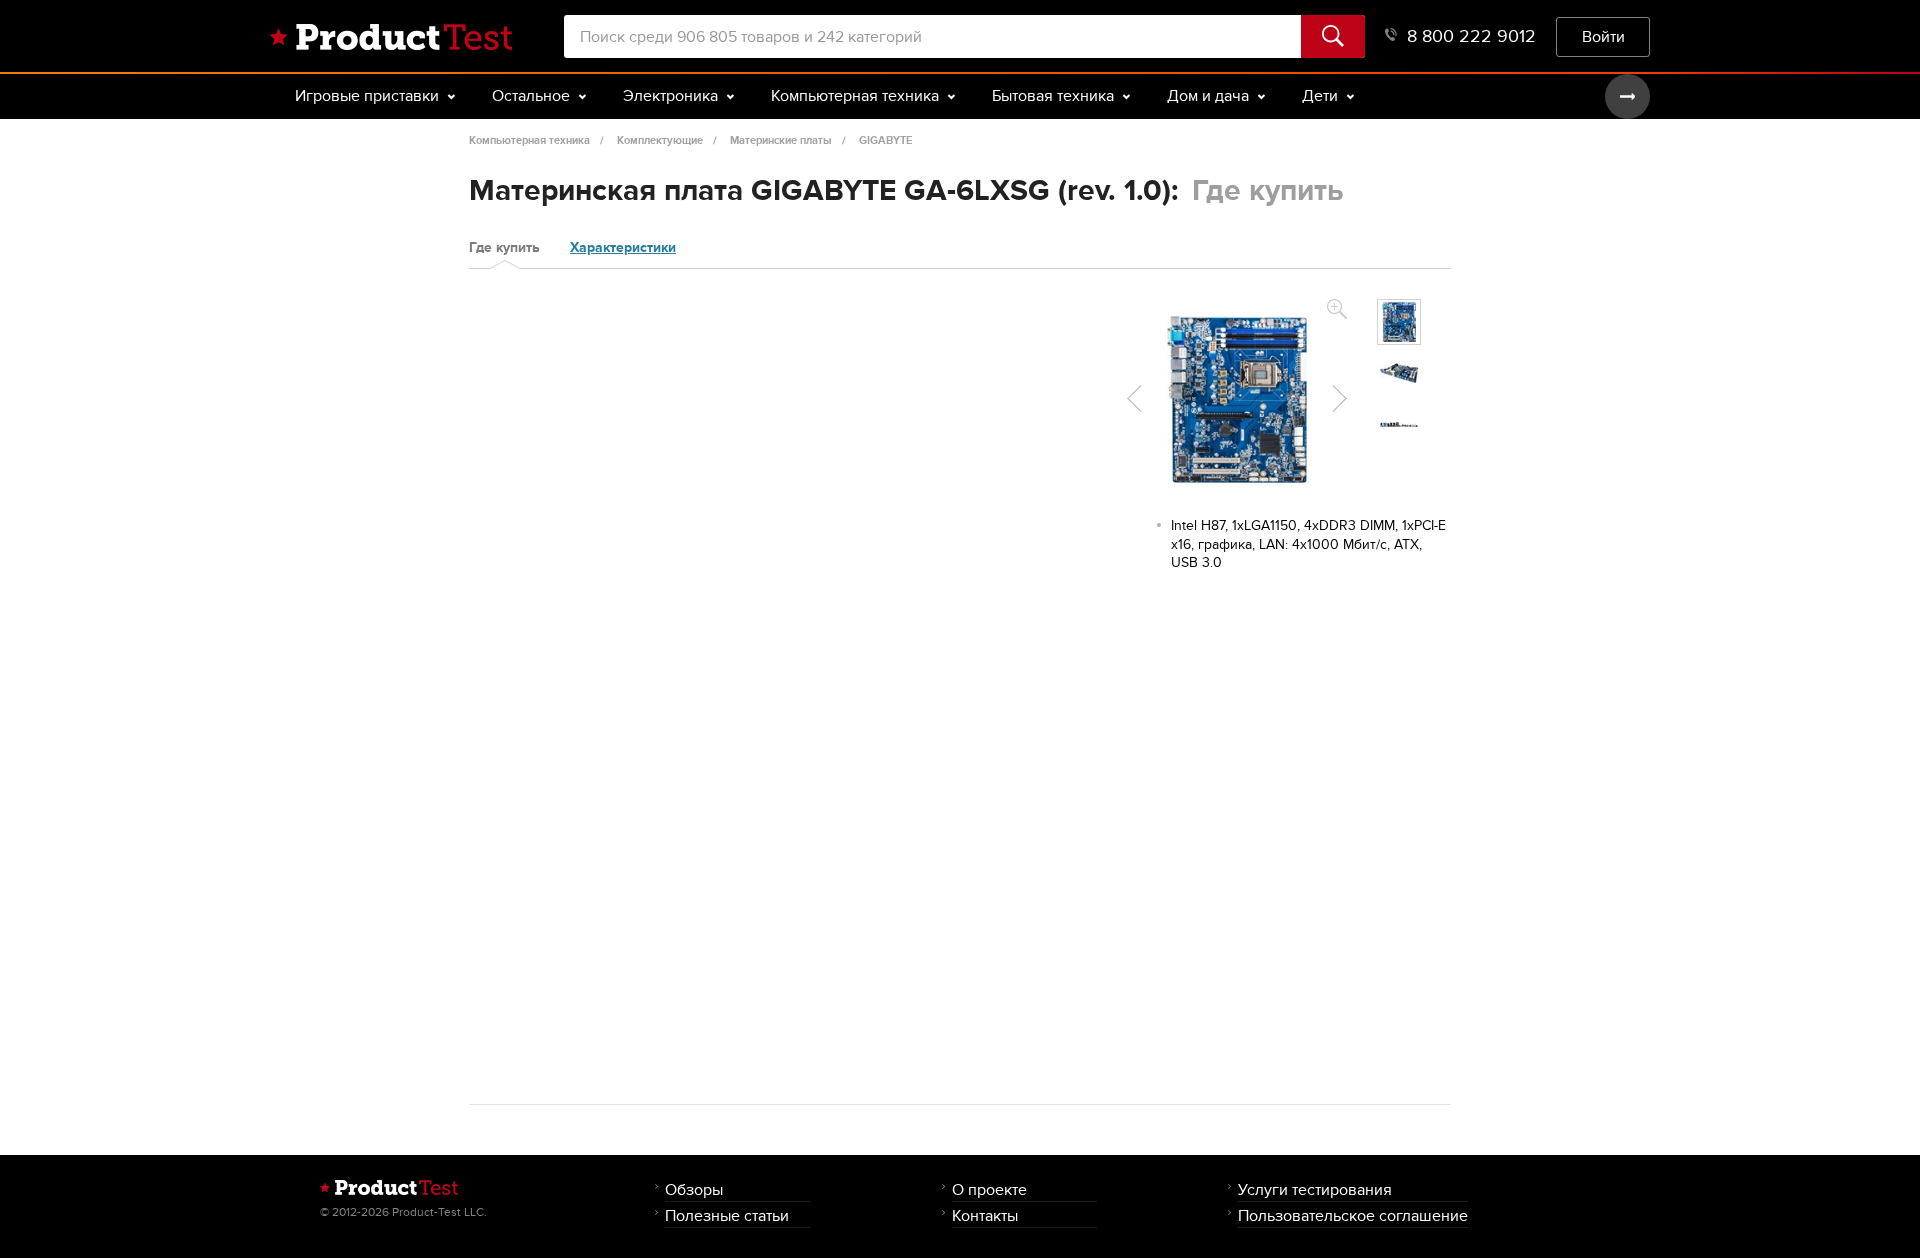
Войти (1603, 36)
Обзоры (694, 1189)
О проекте (989, 1189)
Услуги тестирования (1315, 1189)
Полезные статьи (727, 1215)
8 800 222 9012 (1471, 36)
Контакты (985, 1215)
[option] (1399, 322)
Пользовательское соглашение (1353, 1215)
